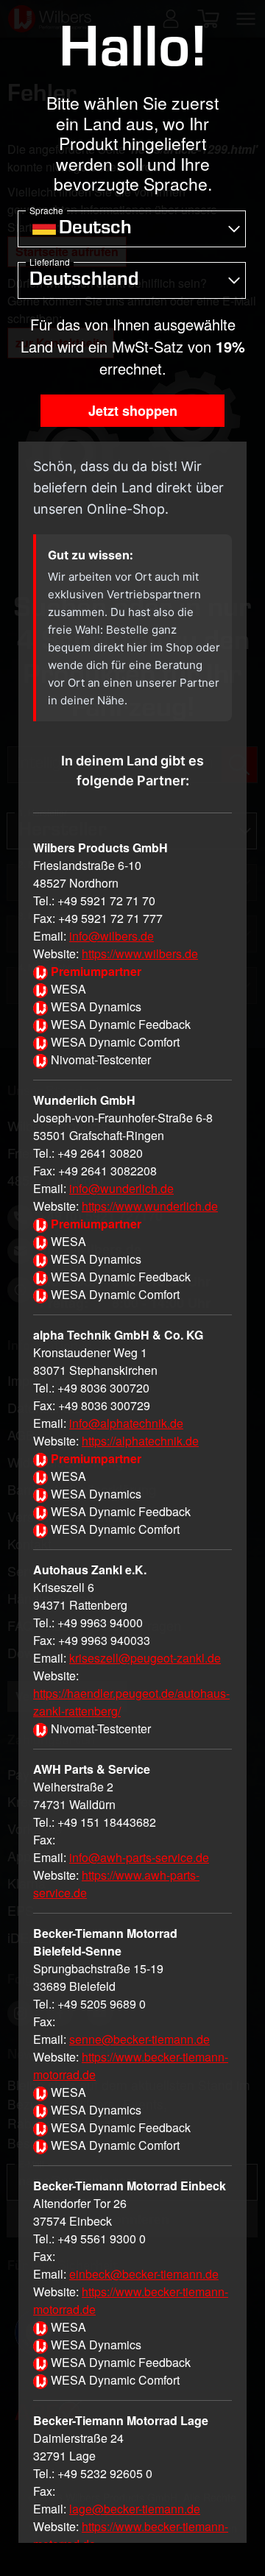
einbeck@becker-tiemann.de (144, 2274)
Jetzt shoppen (133, 411)
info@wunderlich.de (121, 1188)
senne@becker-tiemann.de (139, 2039)
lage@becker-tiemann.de (135, 2509)
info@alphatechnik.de (126, 1423)
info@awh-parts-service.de (139, 1857)
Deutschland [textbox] (84, 281)
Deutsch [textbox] (95, 230)
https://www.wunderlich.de (150, 1206)
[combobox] (132, 229)
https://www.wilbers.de (140, 953)
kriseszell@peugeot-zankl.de (145, 1658)
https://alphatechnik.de (140, 1441)
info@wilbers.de (112, 936)
